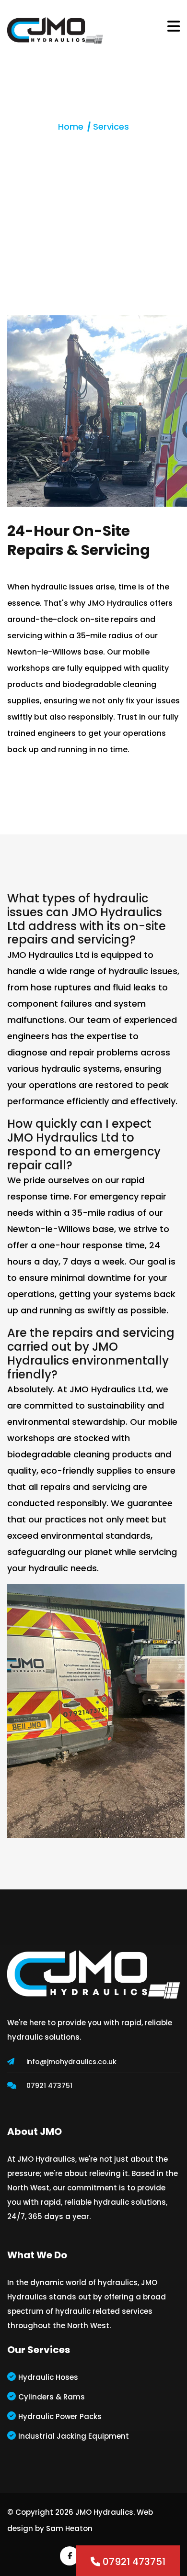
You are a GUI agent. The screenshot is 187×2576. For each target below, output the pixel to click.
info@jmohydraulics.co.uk (71, 2062)
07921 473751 (49, 2086)
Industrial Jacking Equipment (74, 2436)
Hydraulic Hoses (48, 2377)
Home (71, 127)
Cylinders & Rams (52, 2397)
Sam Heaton (69, 2528)
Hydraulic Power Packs (60, 2416)
